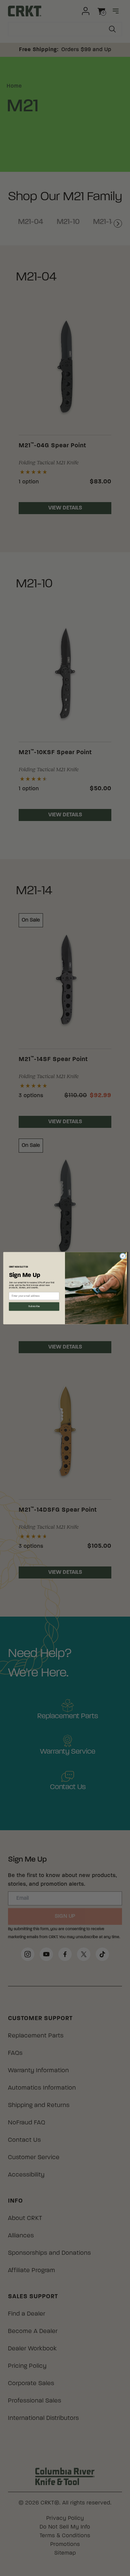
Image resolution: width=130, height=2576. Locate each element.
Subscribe (34, 1306)
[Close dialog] (123, 1256)
